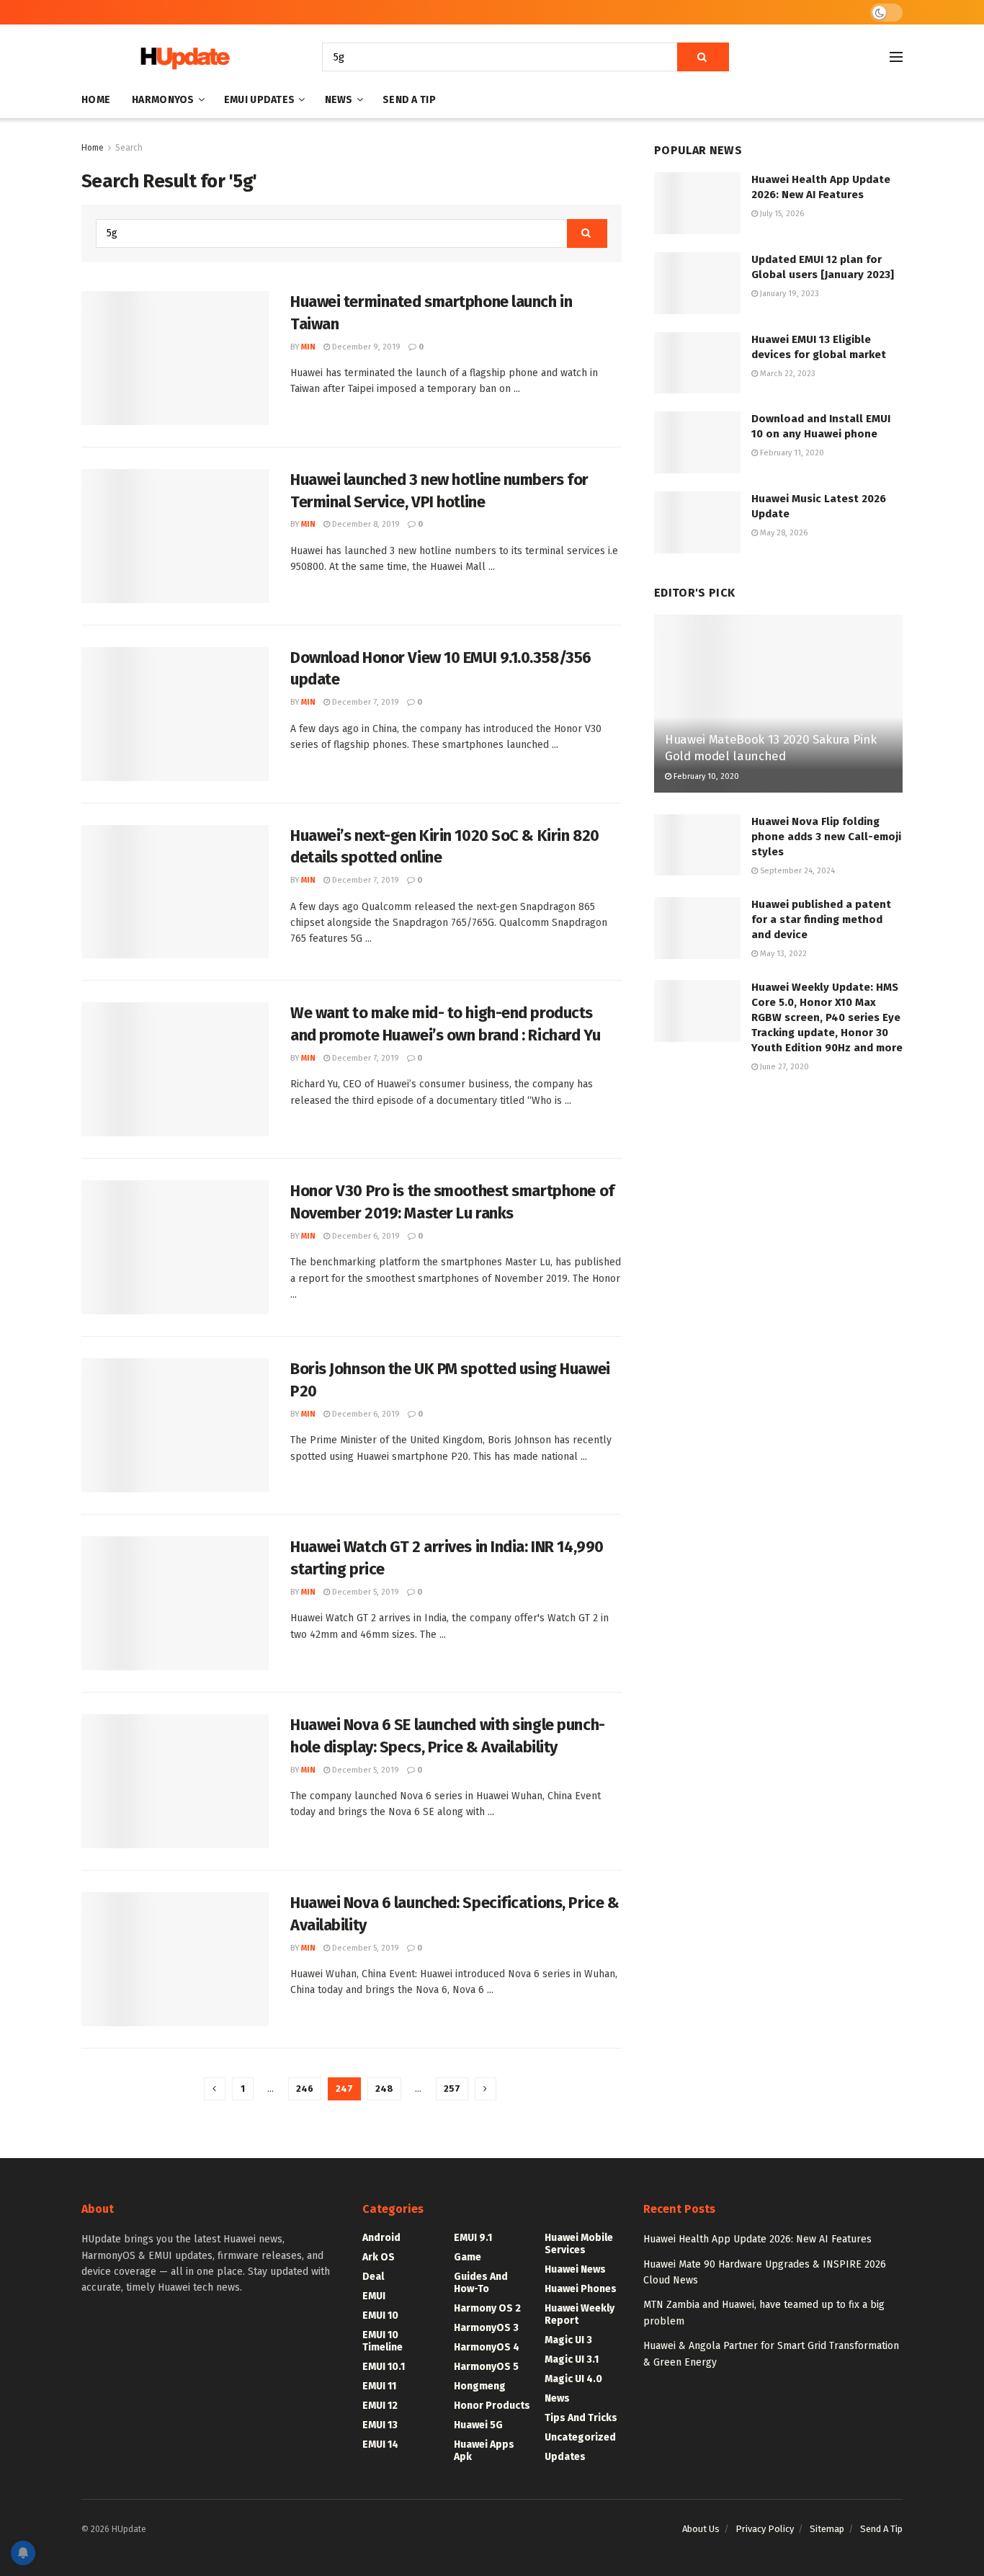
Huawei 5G (478, 2425)
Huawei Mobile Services (579, 2244)
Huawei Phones (581, 2289)
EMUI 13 (380, 2425)
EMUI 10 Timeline (383, 2341)
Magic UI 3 (568, 2340)
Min (308, 347)
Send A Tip (409, 100)
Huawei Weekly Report (580, 2314)
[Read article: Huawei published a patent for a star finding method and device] (697, 928)
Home (96, 100)
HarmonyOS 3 (486, 2328)
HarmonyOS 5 (486, 2367)
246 (305, 2089)
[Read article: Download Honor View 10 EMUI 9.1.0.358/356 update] (175, 714)
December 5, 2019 (364, 1592)
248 (384, 2089)
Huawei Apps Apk (484, 2451)
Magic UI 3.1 (572, 2359)
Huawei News (575, 2269)
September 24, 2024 (796, 871)
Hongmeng (480, 2386)
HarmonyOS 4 (487, 2347)
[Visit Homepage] (182, 57)
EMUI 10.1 (384, 2367)
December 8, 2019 (365, 524)
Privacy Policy (765, 2529)
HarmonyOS (163, 100)
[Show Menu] (896, 57)
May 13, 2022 (782, 954)
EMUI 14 (380, 2444)
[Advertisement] (778, 1205)
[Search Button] (703, 57)
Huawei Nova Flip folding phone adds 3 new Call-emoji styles (826, 837)
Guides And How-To (481, 2283)
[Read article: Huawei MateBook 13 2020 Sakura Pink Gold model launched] (778, 704)
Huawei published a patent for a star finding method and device (821, 919)
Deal (373, 2277)
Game (468, 2257)
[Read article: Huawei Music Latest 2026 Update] (697, 522)
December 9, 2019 (365, 347)
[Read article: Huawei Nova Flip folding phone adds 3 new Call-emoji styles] (697, 845)
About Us (701, 2529)
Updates (565, 2457)
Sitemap (827, 2529)
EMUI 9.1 (473, 2238)
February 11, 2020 (791, 453)
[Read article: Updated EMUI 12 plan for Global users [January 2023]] (697, 283)
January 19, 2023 (788, 294)
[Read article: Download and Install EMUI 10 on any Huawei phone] (697, 442)
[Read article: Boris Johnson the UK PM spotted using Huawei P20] (175, 1425)
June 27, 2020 (783, 1067)
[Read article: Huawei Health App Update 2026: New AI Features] (697, 203)
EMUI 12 (380, 2406)
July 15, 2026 (781, 214)
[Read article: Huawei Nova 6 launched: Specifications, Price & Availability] (175, 1959)
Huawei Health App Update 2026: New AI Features (757, 2239)
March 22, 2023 (787, 374)
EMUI (374, 2296)
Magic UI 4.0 (573, 2379)
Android (381, 2238)
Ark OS (379, 2257)
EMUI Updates (259, 100)
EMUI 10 (380, 2316)
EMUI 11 (379, 2386)
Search (129, 148)
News (339, 100)
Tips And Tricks (581, 2418)
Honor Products (492, 2406)
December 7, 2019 (364, 702)
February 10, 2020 (705, 776)
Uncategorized (580, 2437)
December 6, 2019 (365, 1236)
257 (452, 2089)
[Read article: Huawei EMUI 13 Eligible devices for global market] (697, 363)
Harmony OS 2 (487, 2308)
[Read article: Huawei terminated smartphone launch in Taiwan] (175, 358)
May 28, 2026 (783, 533)
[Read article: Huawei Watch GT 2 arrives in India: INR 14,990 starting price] (175, 1603)
